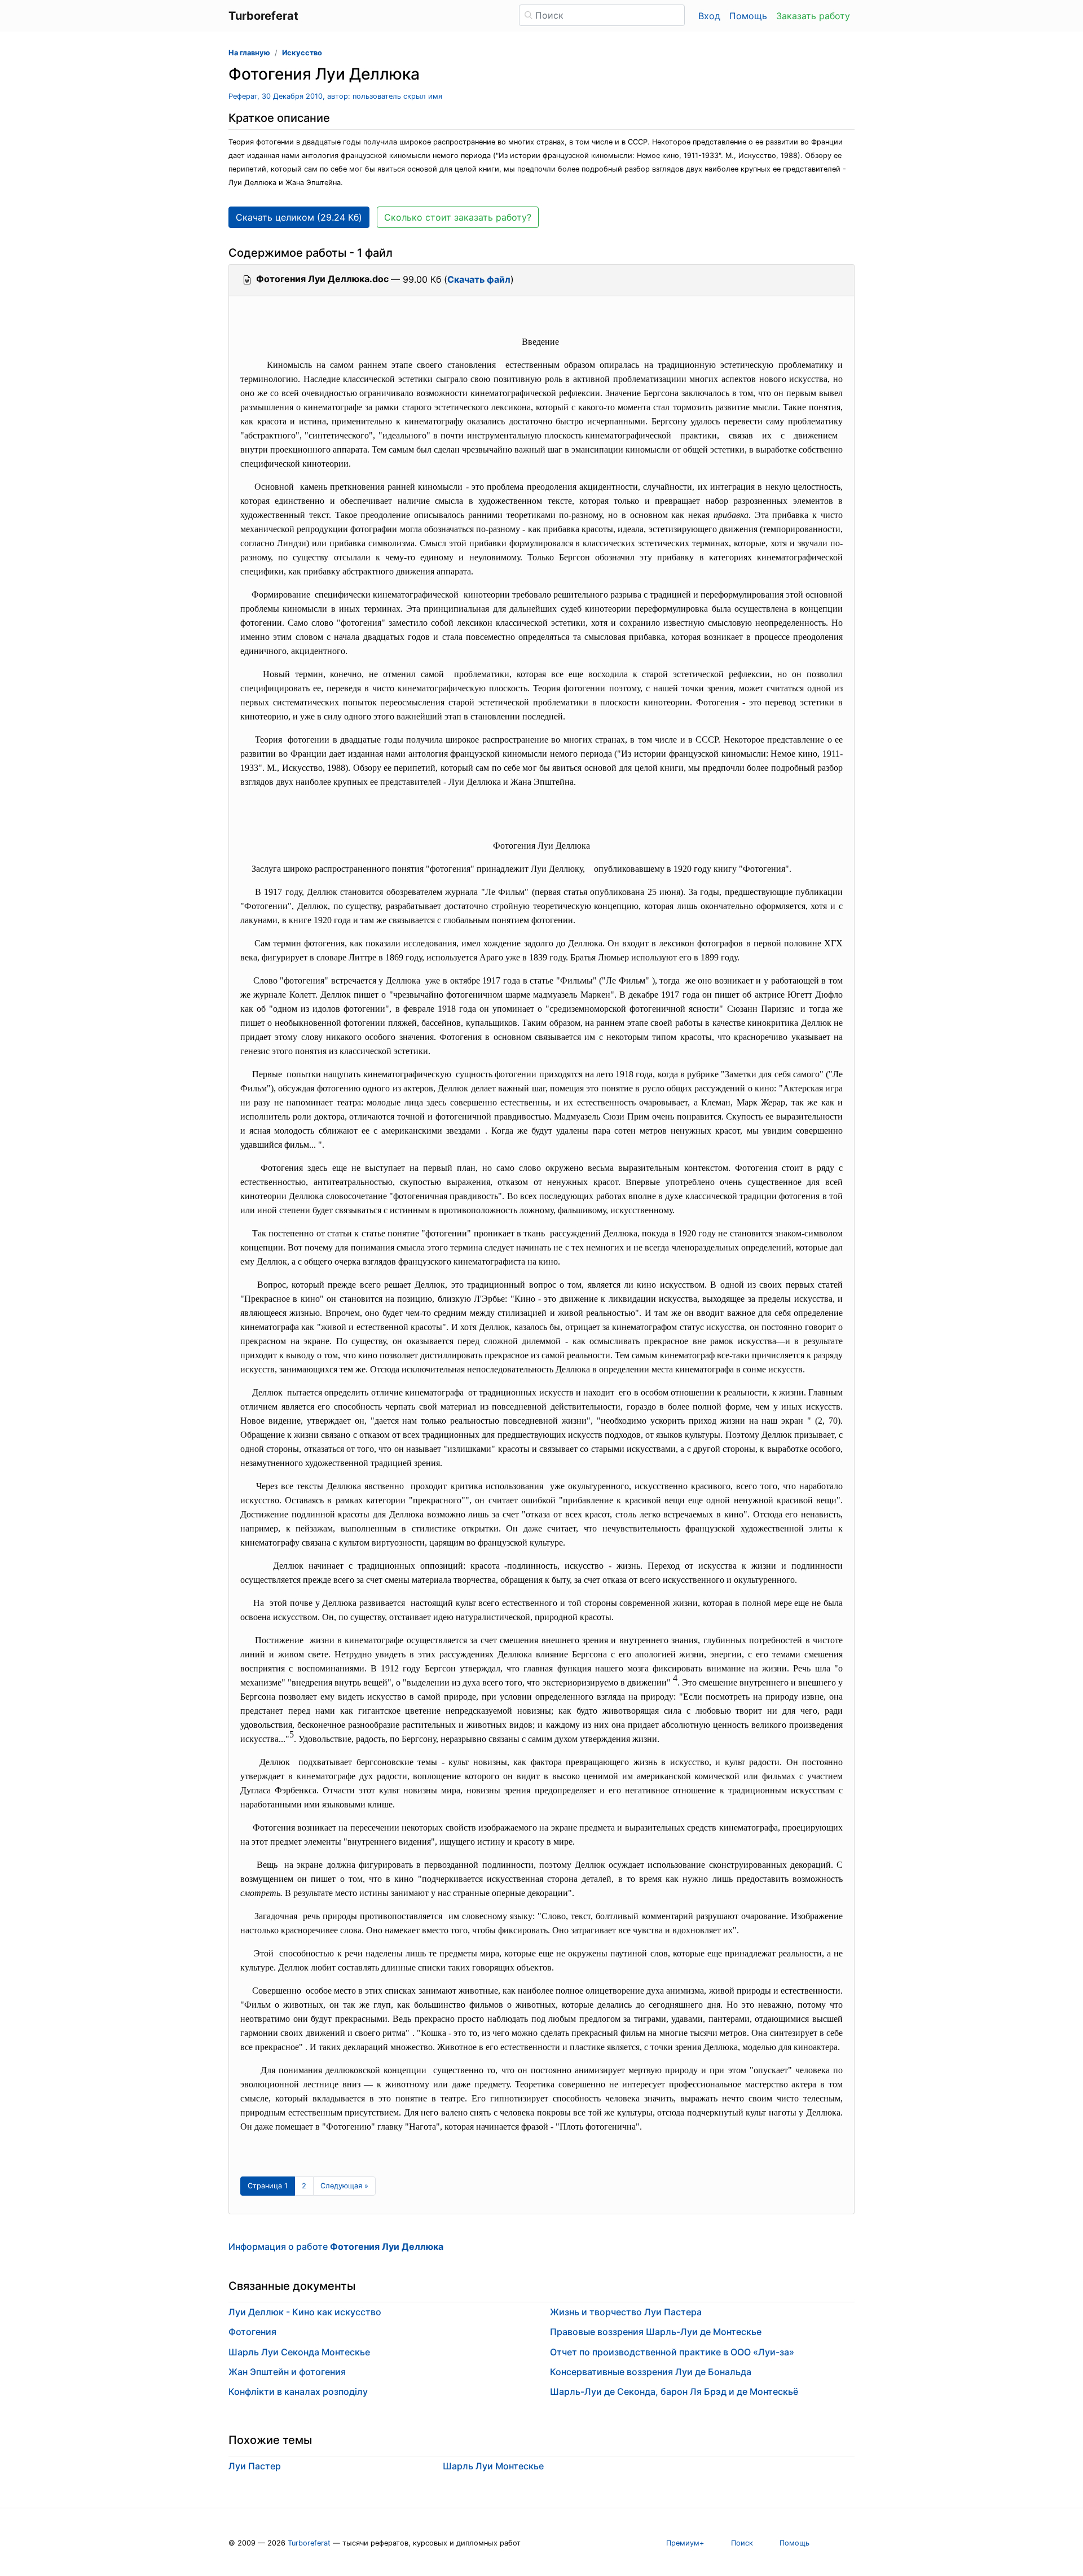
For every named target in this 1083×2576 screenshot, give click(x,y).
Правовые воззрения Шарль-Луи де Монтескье (656, 2332)
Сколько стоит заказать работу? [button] (458, 217)
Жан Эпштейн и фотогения (287, 2372)
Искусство (302, 53)
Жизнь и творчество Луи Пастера (626, 2312)
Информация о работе (336, 2246)
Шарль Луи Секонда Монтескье (299, 2352)
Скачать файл (479, 279)
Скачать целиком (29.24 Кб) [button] (299, 217)
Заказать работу (813, 16)
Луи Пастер (255, 2466)
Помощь (748, 16)
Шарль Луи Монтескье (493, 2466)
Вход (709, 16)
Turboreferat (309, 2543)
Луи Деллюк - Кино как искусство (305, 2312)
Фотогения (252, 2332)
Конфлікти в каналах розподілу (298, 2391)
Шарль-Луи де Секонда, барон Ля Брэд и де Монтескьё (674, 2391)
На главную (249, 53)
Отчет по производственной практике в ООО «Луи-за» (672, 2352)
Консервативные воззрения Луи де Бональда (651, 2372)
